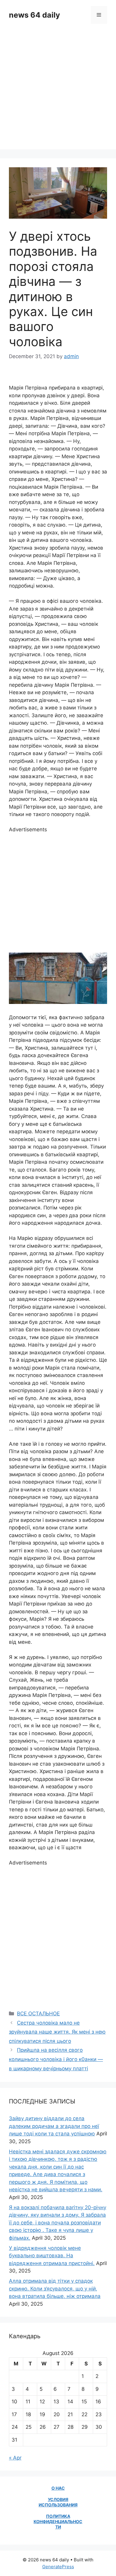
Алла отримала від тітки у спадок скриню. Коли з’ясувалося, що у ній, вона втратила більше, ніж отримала (55, 2288)
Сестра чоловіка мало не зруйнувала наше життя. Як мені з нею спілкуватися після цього (57, 2032)
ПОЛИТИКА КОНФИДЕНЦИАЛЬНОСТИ (58, 2521)
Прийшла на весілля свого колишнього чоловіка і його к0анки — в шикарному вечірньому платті (56, 2059)
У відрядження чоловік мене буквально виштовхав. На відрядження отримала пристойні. (52, 2256)
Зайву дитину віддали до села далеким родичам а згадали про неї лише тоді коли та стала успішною (54, 2126)
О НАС (58, 2488)
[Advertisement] (58, 91)
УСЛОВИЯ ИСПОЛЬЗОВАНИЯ (58, 2502)
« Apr (15, 2458)
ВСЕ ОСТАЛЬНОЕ (38, 2014)
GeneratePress (58, 2567)
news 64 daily (35, 15)
